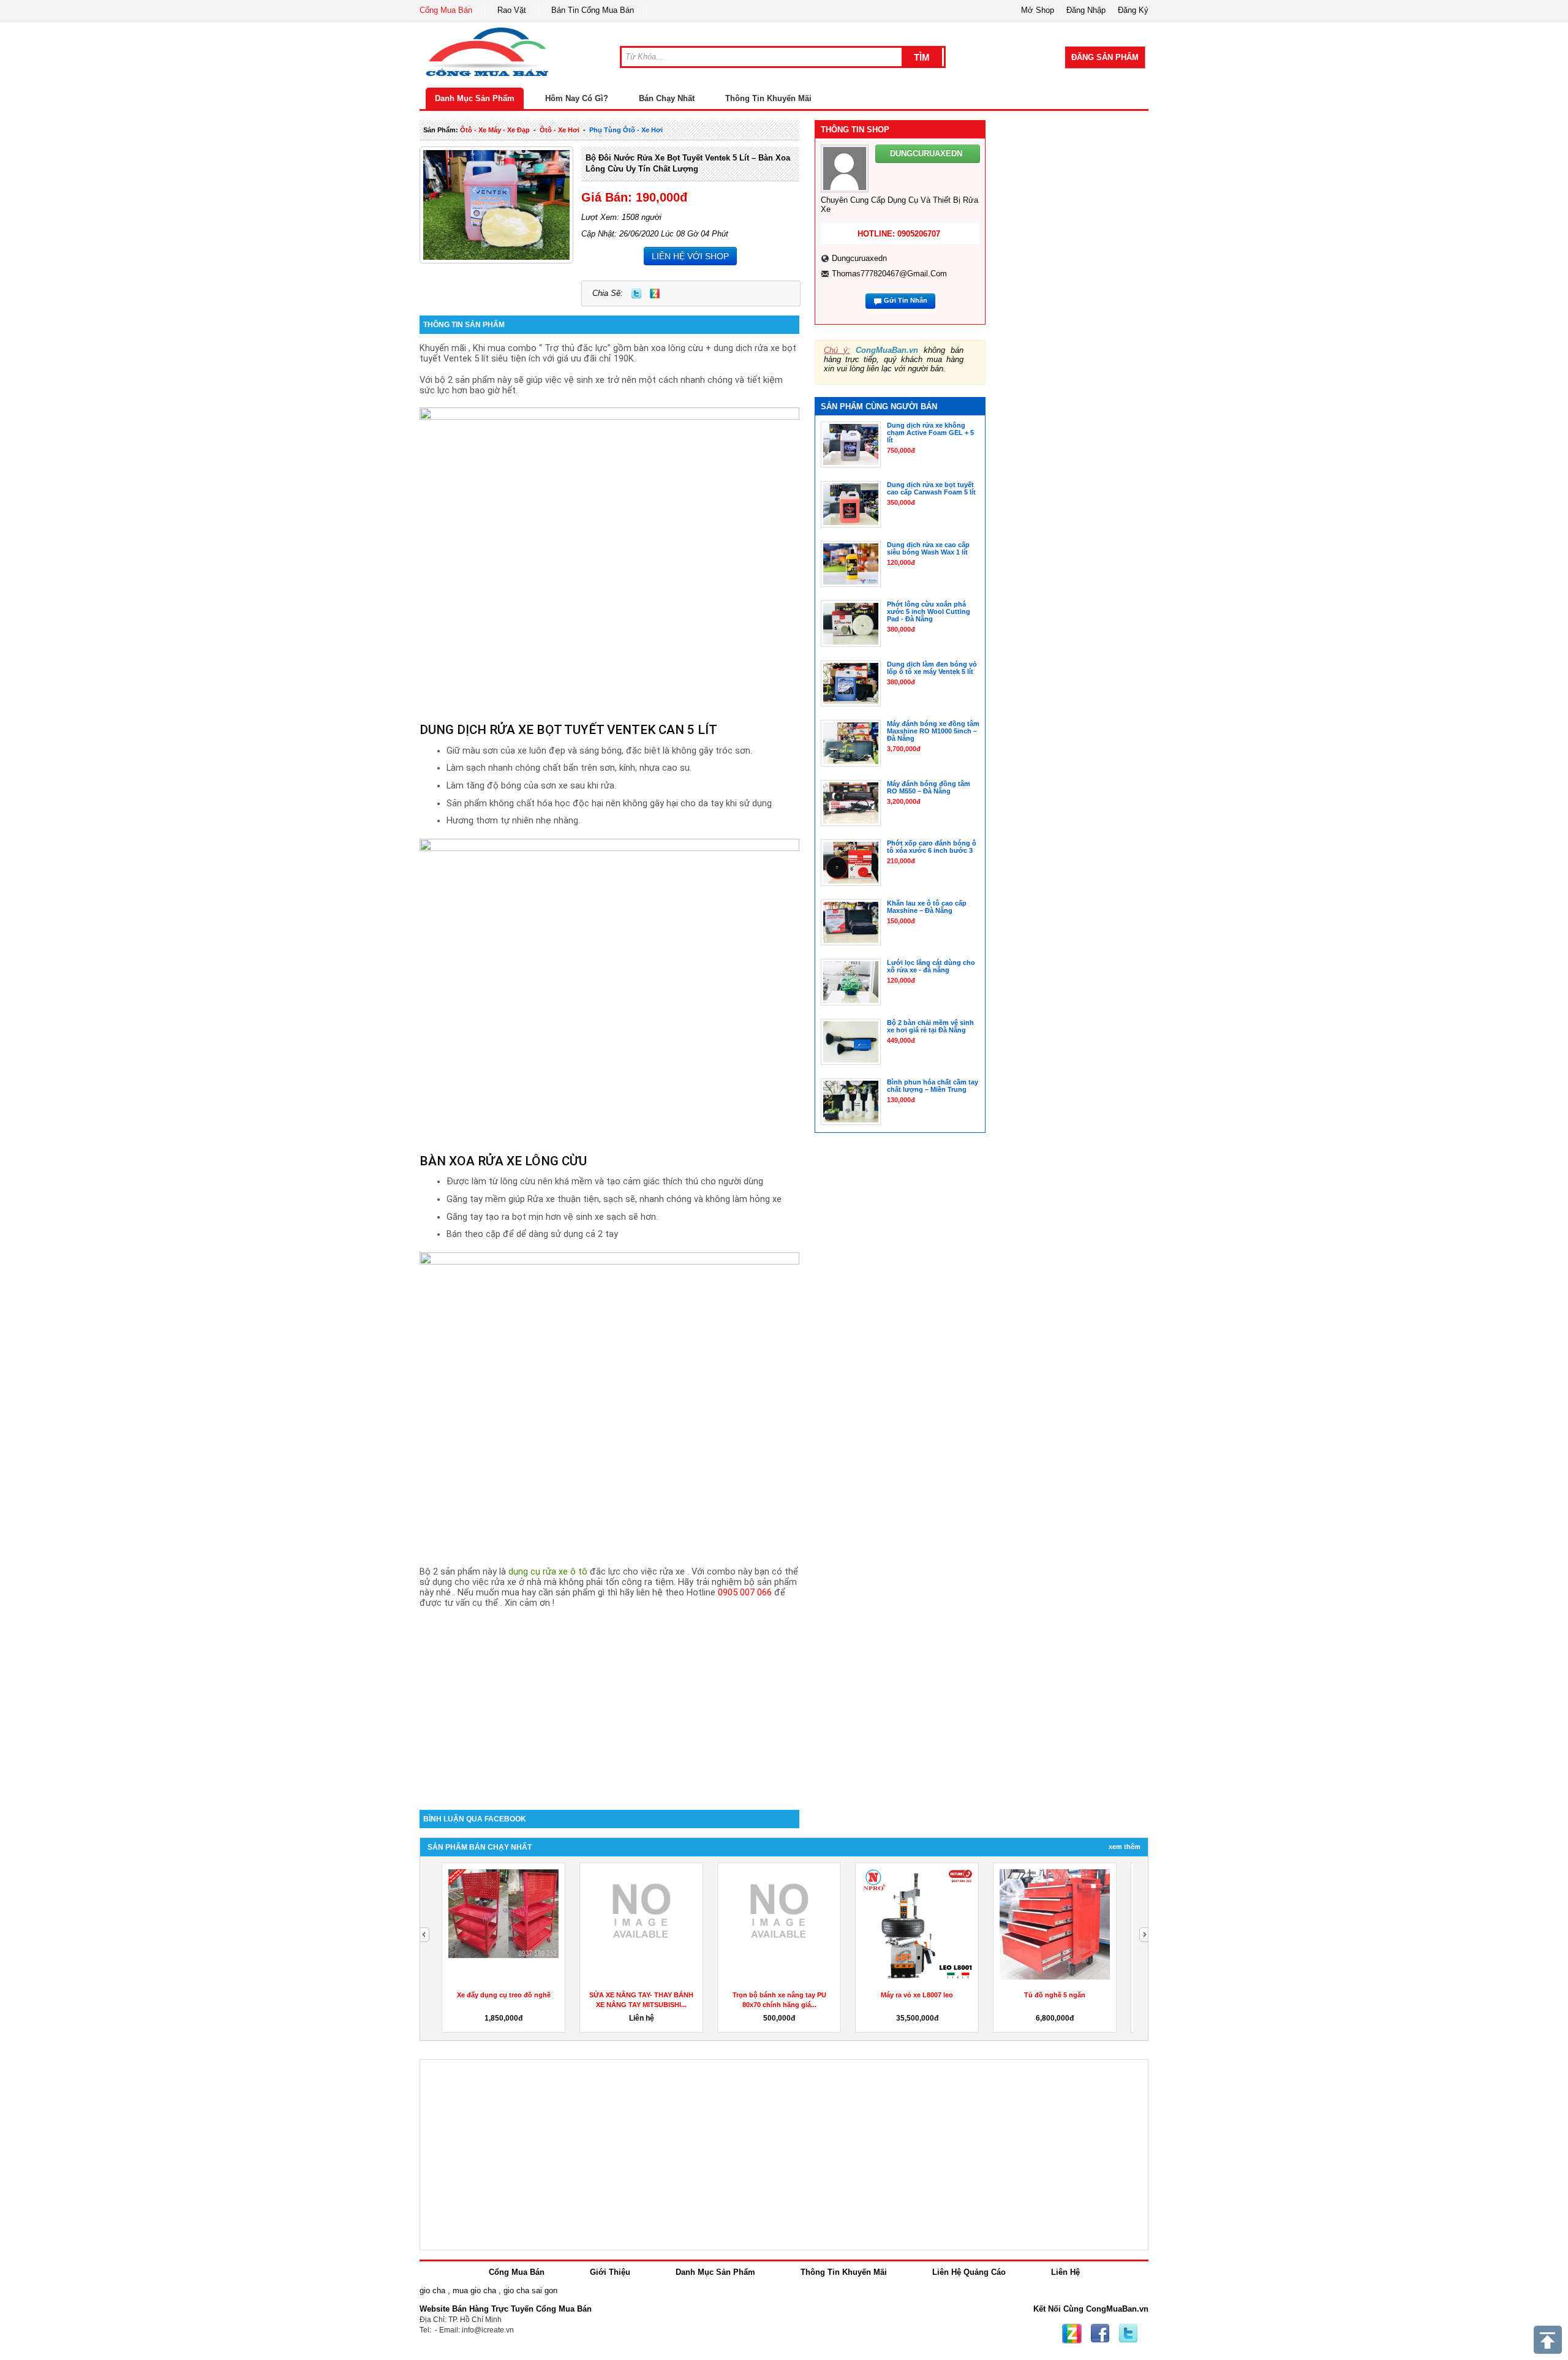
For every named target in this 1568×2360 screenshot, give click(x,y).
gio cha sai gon (530, 2290)
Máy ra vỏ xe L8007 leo (917, 1995)
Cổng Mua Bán (446, 10)
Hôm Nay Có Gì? (577, 98)
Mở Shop (1038, 10)
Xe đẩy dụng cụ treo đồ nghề (504, 1995)
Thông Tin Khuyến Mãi (768, 98)
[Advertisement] (609, 1706)
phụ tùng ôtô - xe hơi (626, 130)
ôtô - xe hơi (560, 130)
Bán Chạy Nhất (667, 98)
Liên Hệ (1065, 2272)
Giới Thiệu (610, 2272)
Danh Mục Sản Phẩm (475, 98)
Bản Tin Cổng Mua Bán (593, 10)
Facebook (1100, 2334)
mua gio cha (474, 2290)
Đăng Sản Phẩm (1105, 57)
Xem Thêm (1125, 1847)
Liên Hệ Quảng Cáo (969, 2272)
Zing (655, 293)
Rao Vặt (512, 10)
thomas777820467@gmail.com (889, 274)
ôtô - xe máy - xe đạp (495, 130)
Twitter (636, 293)
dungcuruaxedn (859, 258)
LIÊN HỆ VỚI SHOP (690, 256)
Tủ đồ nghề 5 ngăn (1055, 1995)
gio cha (432, 2290)
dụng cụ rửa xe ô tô (548, 1572)
